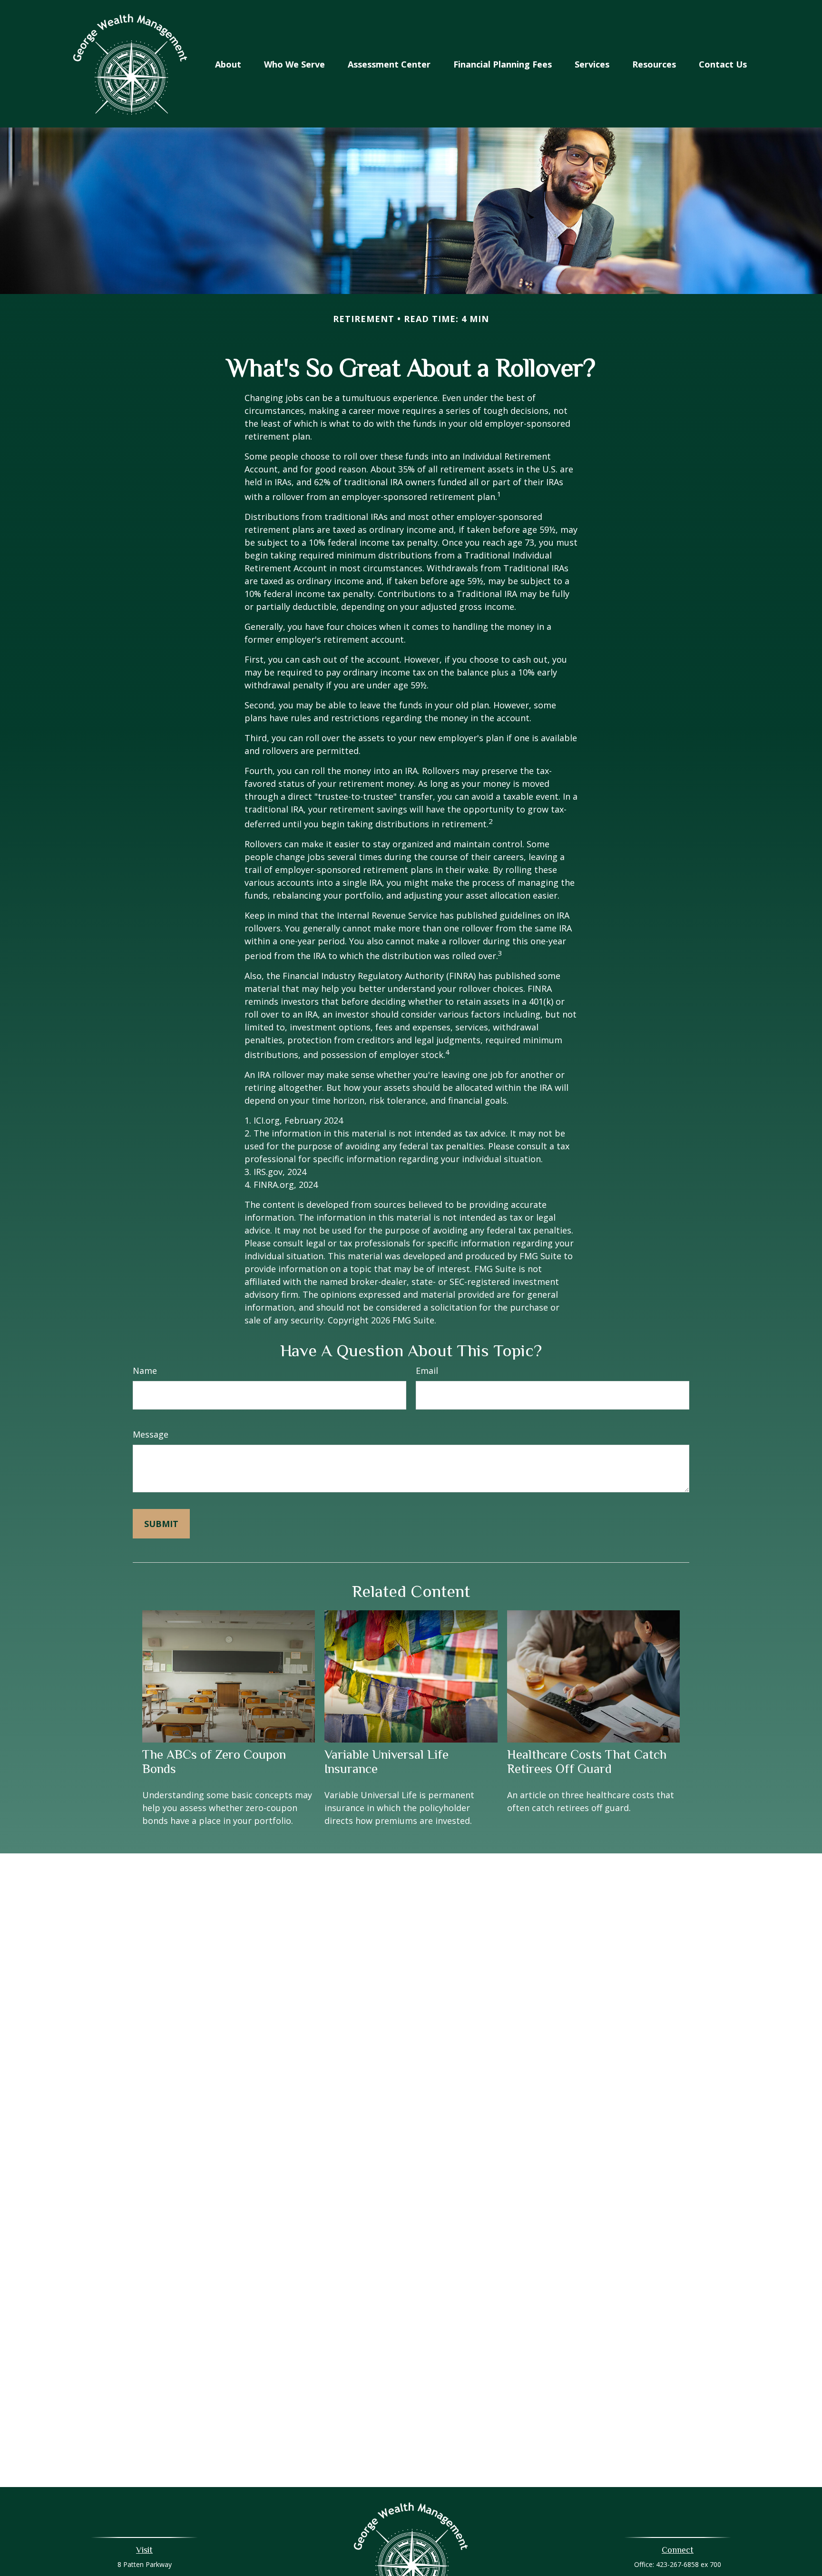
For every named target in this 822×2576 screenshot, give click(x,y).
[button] (228, 64)
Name (145, 1371)
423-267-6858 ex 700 (689, 2564)
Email (427, 1371)
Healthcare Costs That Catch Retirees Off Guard (587, 1762)
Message (151, 1434)
